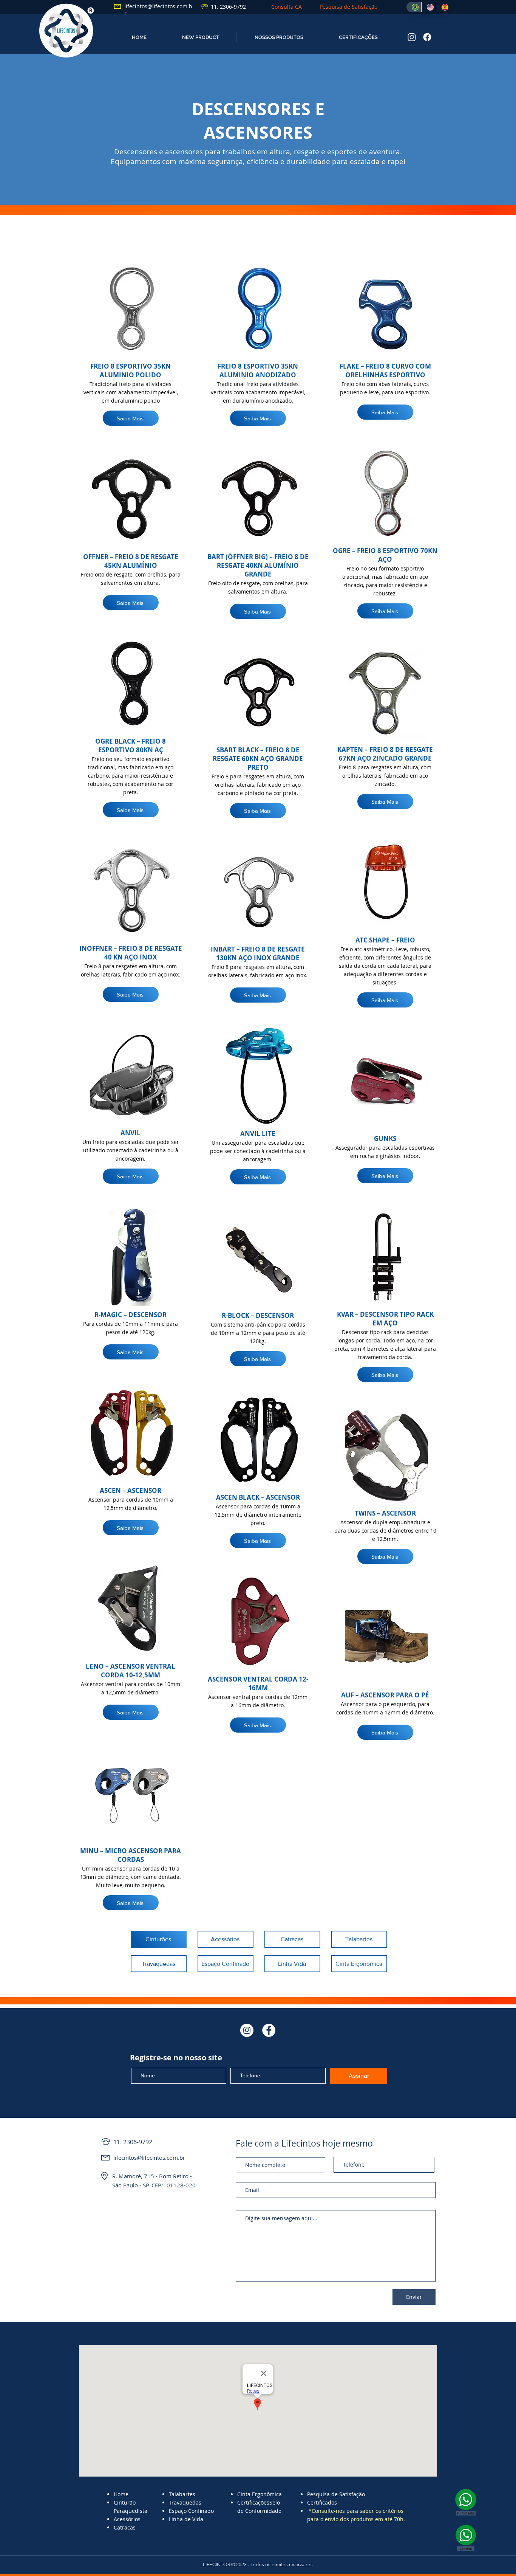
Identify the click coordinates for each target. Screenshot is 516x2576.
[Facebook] (427, 37)
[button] (200, 37)
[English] (429, 7)
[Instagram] (412, 37)
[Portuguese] (414, 7)
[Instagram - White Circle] (247, 2030)
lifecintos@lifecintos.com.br (149, 2158)
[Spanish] (443, 7)
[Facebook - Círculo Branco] (269, 2030)
